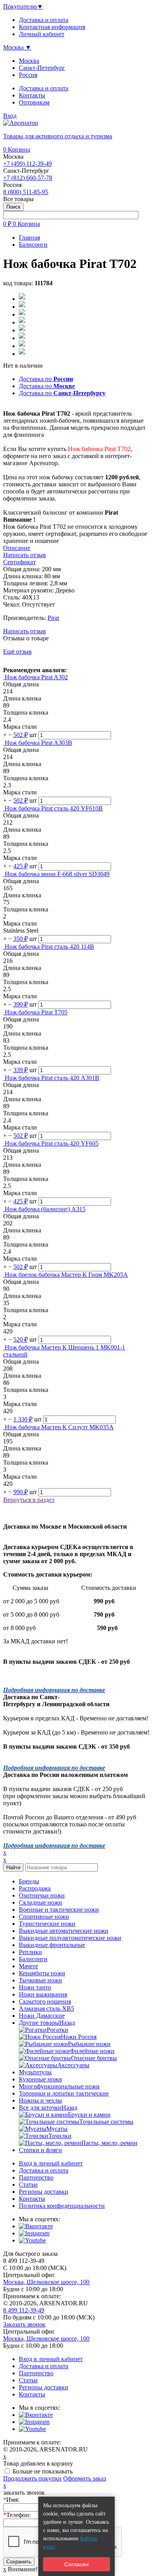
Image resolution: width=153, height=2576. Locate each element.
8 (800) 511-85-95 (26, 192)
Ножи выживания (43, 1994)
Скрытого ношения (45, 2001)
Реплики (30, 1952)
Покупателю (23, 6)
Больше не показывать (43, 2471)
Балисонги (33, 1959)
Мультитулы (35, 2072)
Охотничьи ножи (42, 1895)
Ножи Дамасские (42, 2016)
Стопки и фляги (40, 2150)
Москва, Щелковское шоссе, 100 (46, 2282)
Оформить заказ (85, 2478)
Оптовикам (34, 102)
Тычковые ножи (40, 1980)
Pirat (53, 618)
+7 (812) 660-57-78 (28, 178)
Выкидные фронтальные (52, 1945)
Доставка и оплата (44, 88)
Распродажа (35, 1888)
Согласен (76, 2564)
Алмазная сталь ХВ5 (46, 2009)
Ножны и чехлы (40, 2100)
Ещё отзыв (17, 652)
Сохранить (19, 2562)
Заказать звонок (24, 2324)
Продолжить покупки (32, 2478)
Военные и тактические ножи (59, 1910)
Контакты (32, 95)
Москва (29, 61)
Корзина (17, 149)
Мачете (28, 1966)
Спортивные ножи (44, 1917)
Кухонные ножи (40, 2079)
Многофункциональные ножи (59, 2086)
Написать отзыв (25, 631)
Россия (28, 75)
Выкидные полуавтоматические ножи (70, 1938)
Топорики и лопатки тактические (64, 2093)
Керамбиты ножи (42, 1973)
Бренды (29, 1881)
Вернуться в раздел (29, 1500)
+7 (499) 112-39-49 (27, 164)
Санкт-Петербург (42, 68)
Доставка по (46, 379)
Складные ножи (40, 1902)
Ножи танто (35, 1987)
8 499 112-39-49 (24, 2310)
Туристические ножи (47, 1924)
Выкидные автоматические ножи (64, 1931)
